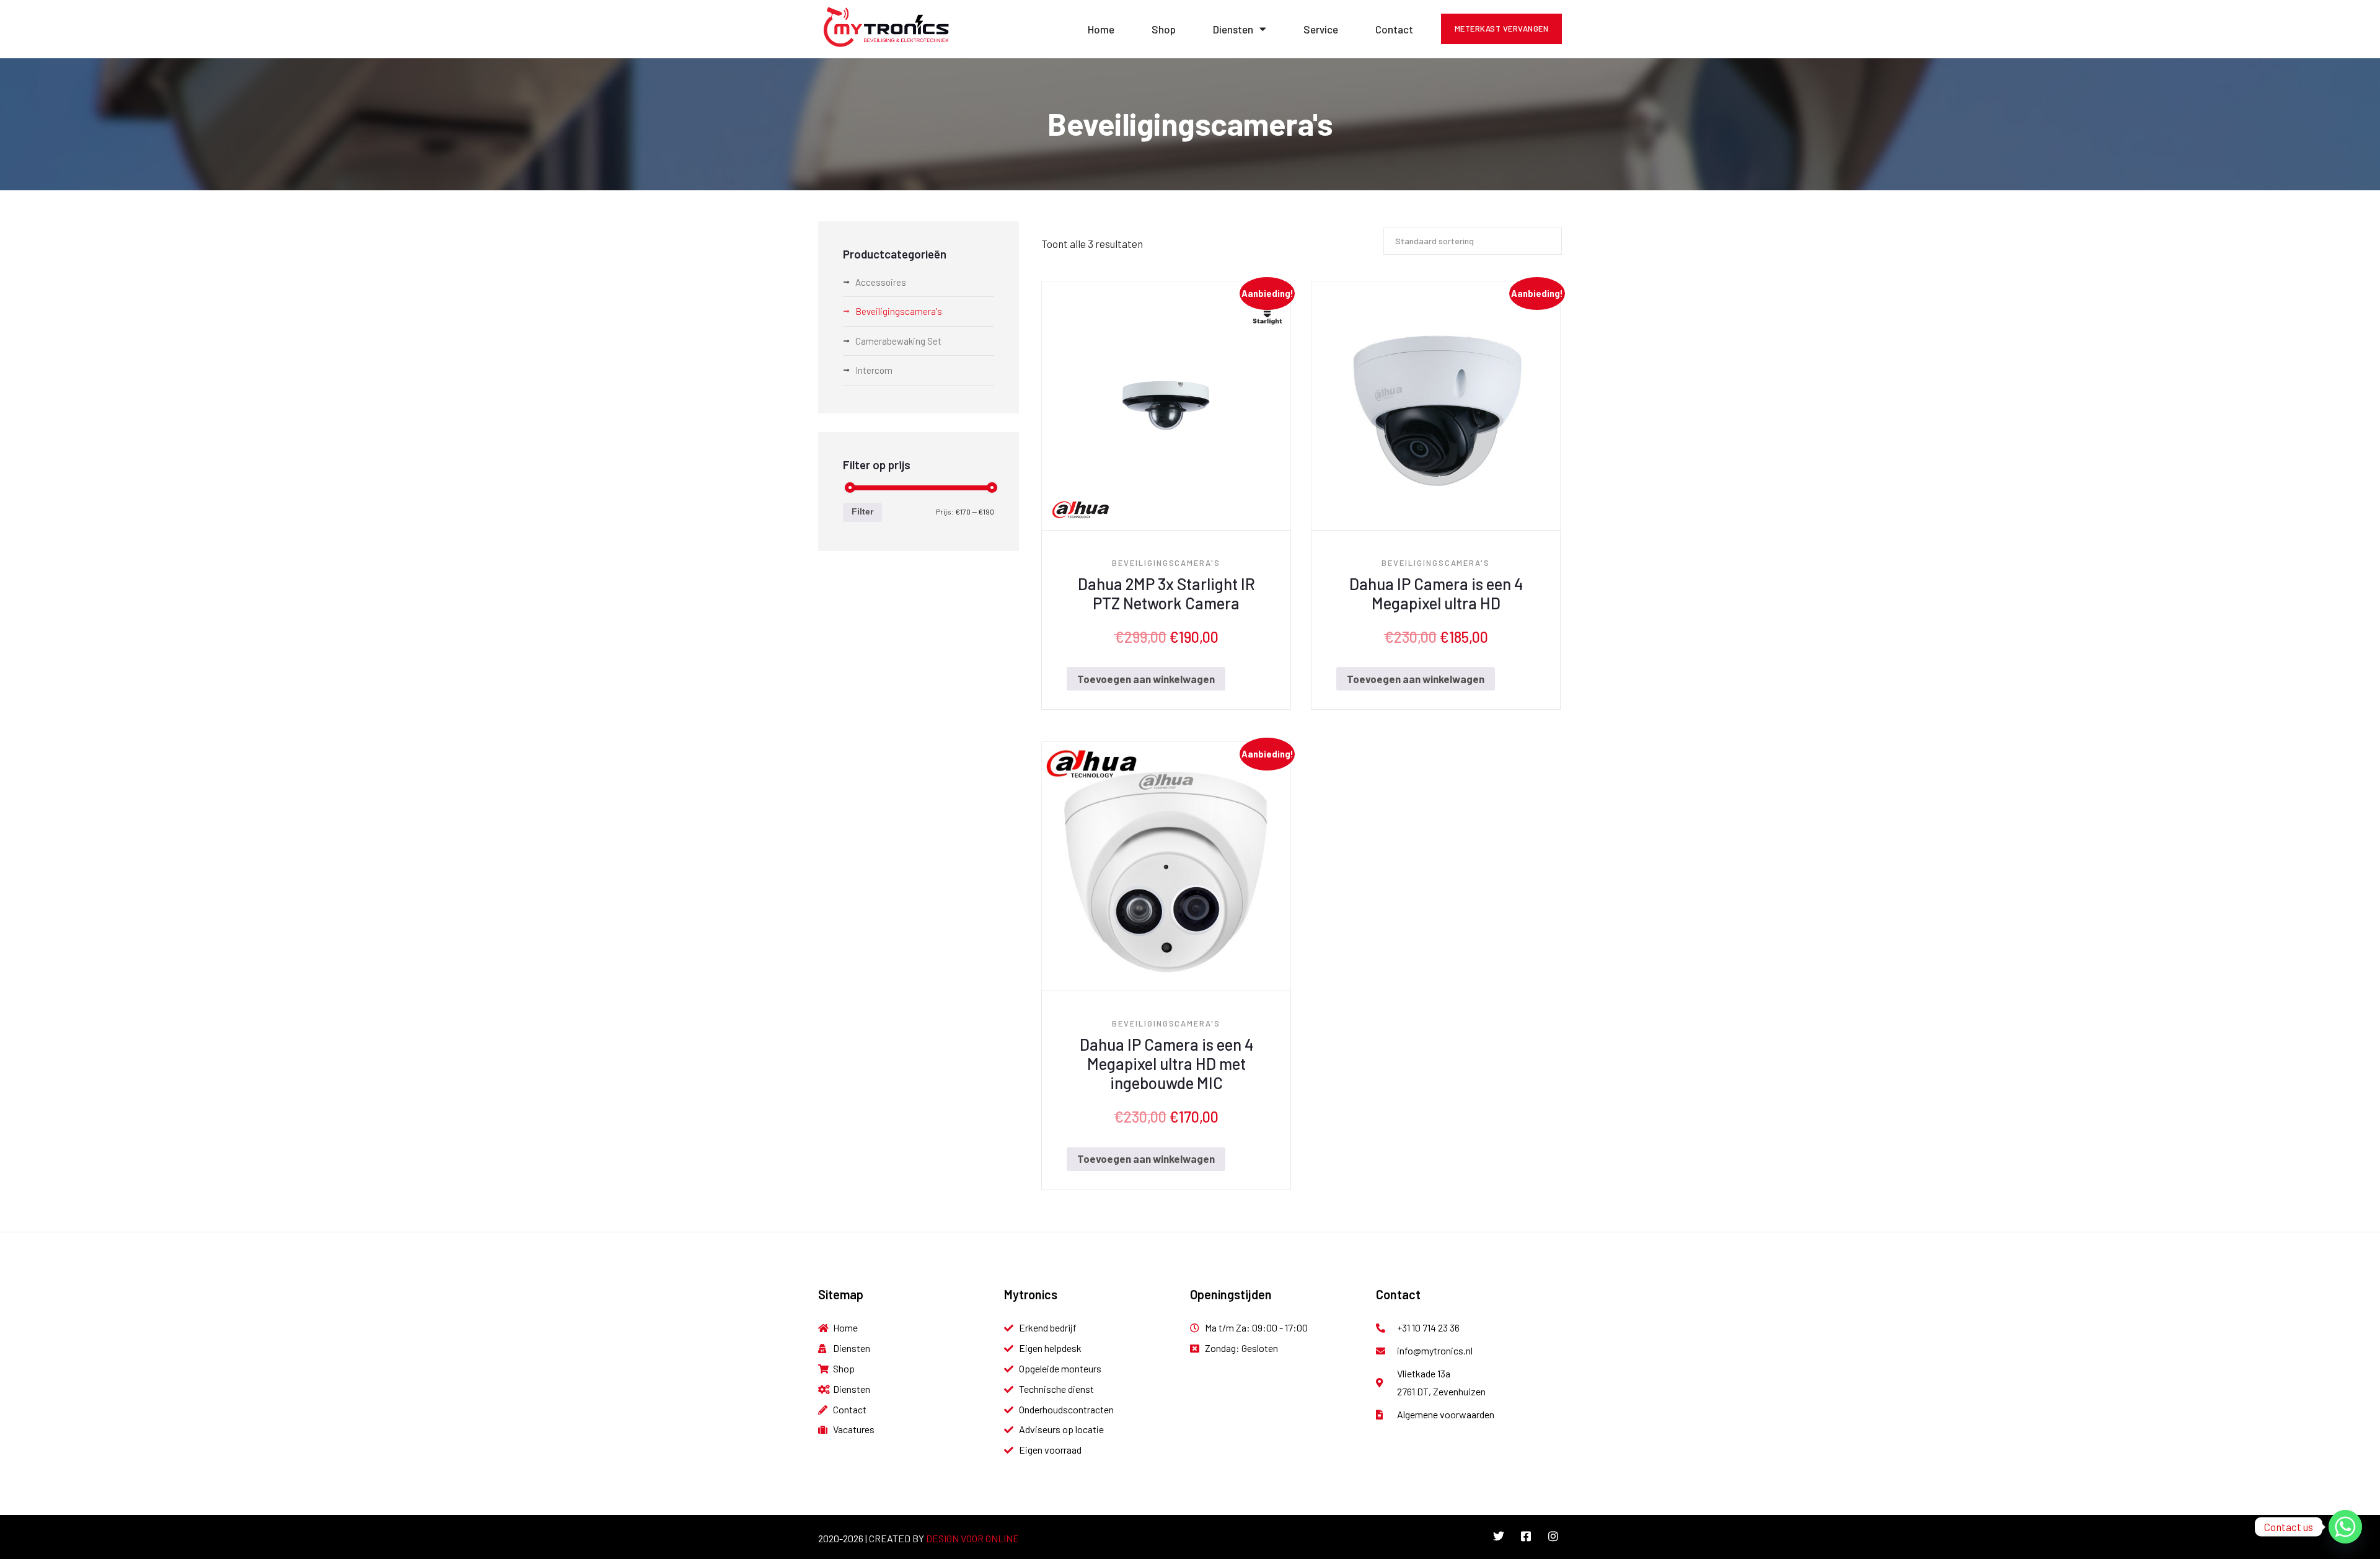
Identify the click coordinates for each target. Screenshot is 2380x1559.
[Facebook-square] (1526, 1536)
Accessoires (881, 282)
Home (1101, 29)
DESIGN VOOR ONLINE (972, 1538)
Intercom (874, 370)
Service (1321, 29)
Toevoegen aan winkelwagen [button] (1146, 679)
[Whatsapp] (2345, 1527)
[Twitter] (1499, 1536)
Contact (1394, 29)
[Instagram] (1553, 1536)
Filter (862, 512)
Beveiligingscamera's (1166, 563)
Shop (1164, 29)
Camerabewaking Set (898, 341)
